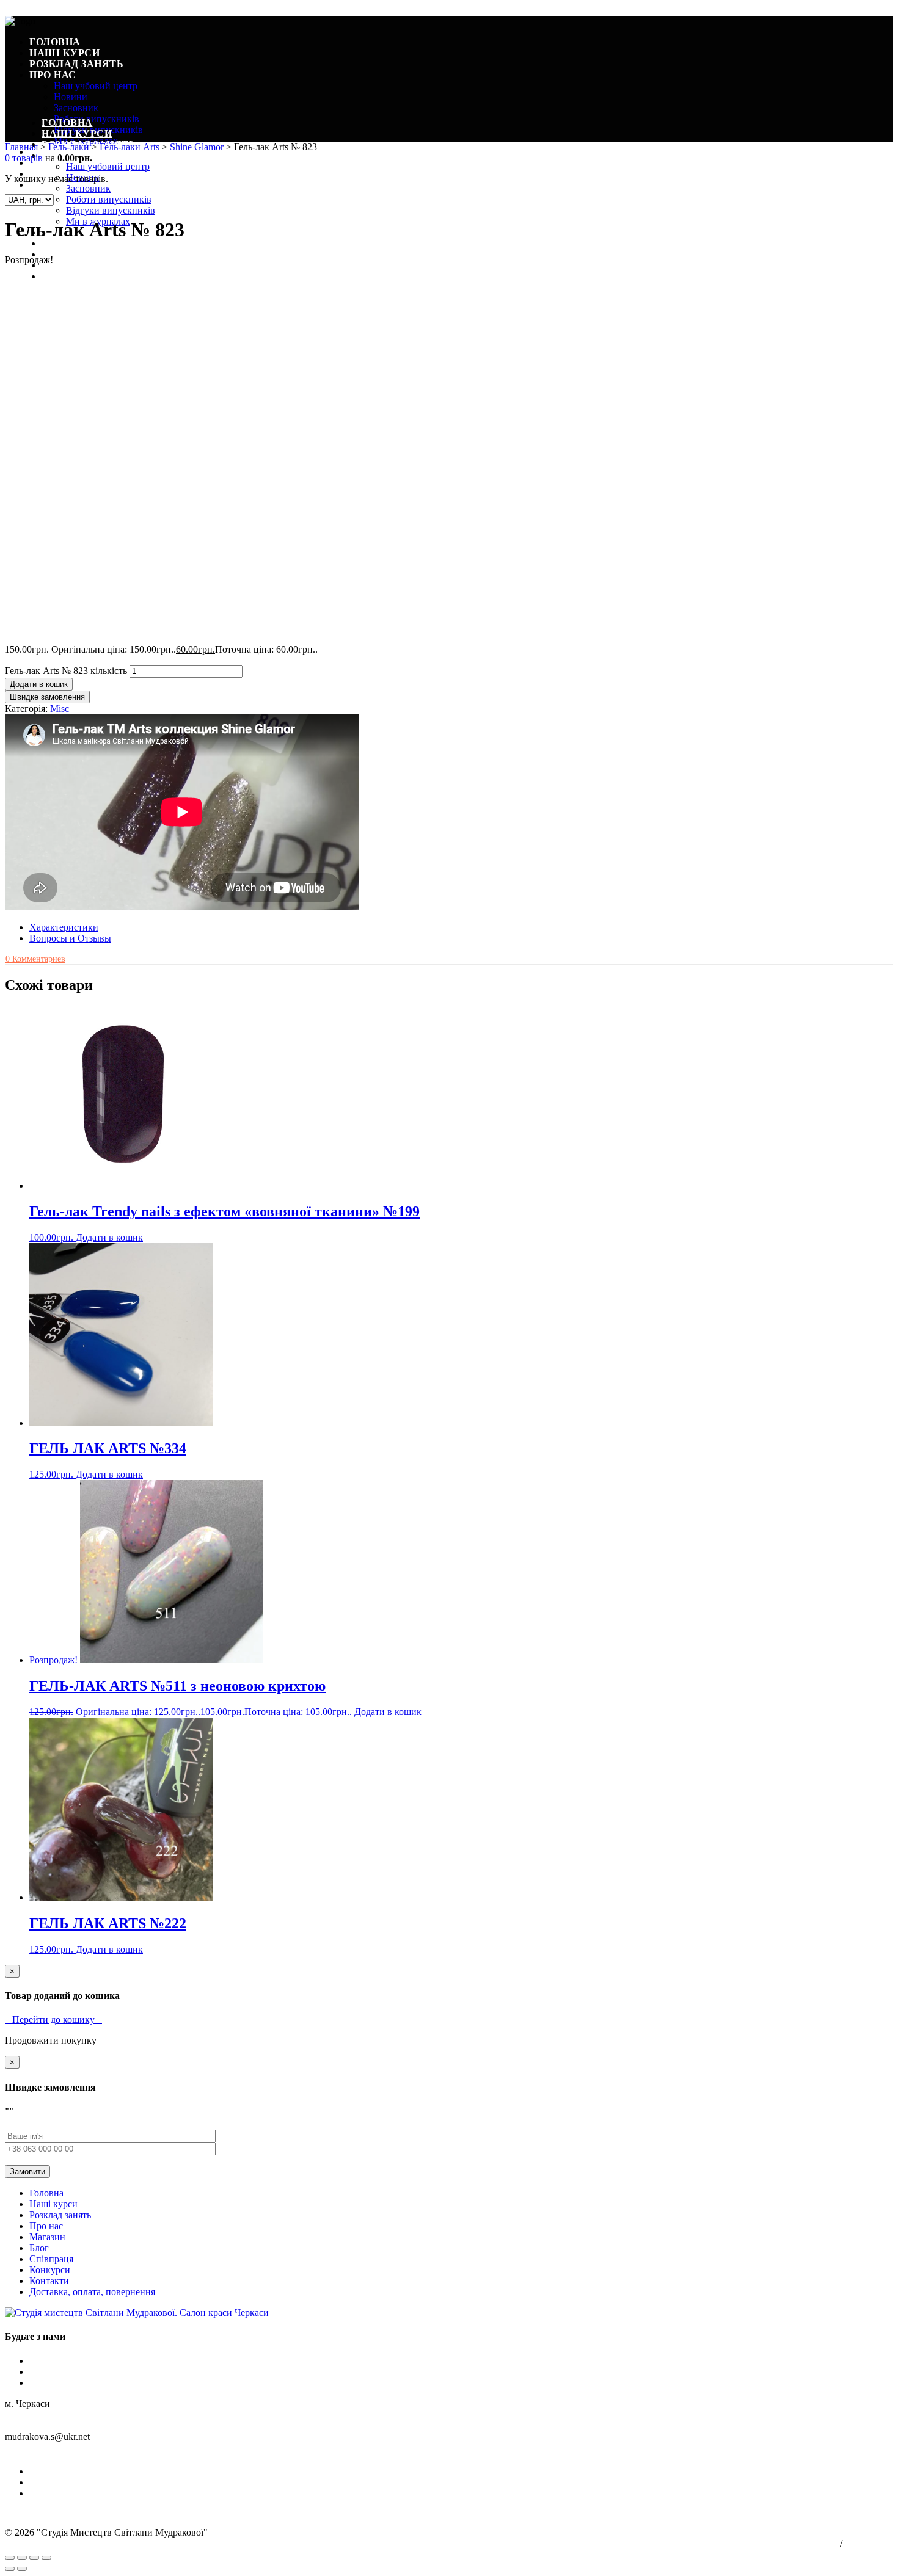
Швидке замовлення (47, 697)
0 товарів (25, 158)
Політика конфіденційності (797, 2544)
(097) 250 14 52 (36, 2451)
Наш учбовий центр (96, 86)
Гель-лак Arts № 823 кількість (66, 671)
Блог (56, 243)
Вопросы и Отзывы (70, 938)
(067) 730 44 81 (101, 2451)
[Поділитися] (22, 2558)
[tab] (461, 927)
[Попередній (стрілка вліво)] (10, 2569)
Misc (60, 709)
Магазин (47, 2237)
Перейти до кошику (53, 2019)
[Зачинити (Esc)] (10, 2558)
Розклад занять (76, 64)
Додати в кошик (39, 684)
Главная (21, 147)
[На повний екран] (34, 2558)
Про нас (53, 75)
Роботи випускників (97, 119)
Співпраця (73, 254)
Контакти (49, 2281)
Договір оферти (869, 2544)
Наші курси (64, 53)
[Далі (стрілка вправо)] (22, 2569)
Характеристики (64, 927)
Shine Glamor (197, 147)
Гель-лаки (69, 147)
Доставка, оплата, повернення (92, 2292)
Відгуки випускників (111, 210)
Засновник (76, 108)
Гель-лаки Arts (130, 147)
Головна (55, 42)
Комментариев (35, 959)
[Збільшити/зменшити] (46, 2558)
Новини (71, 97)
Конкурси (50, 2270)
